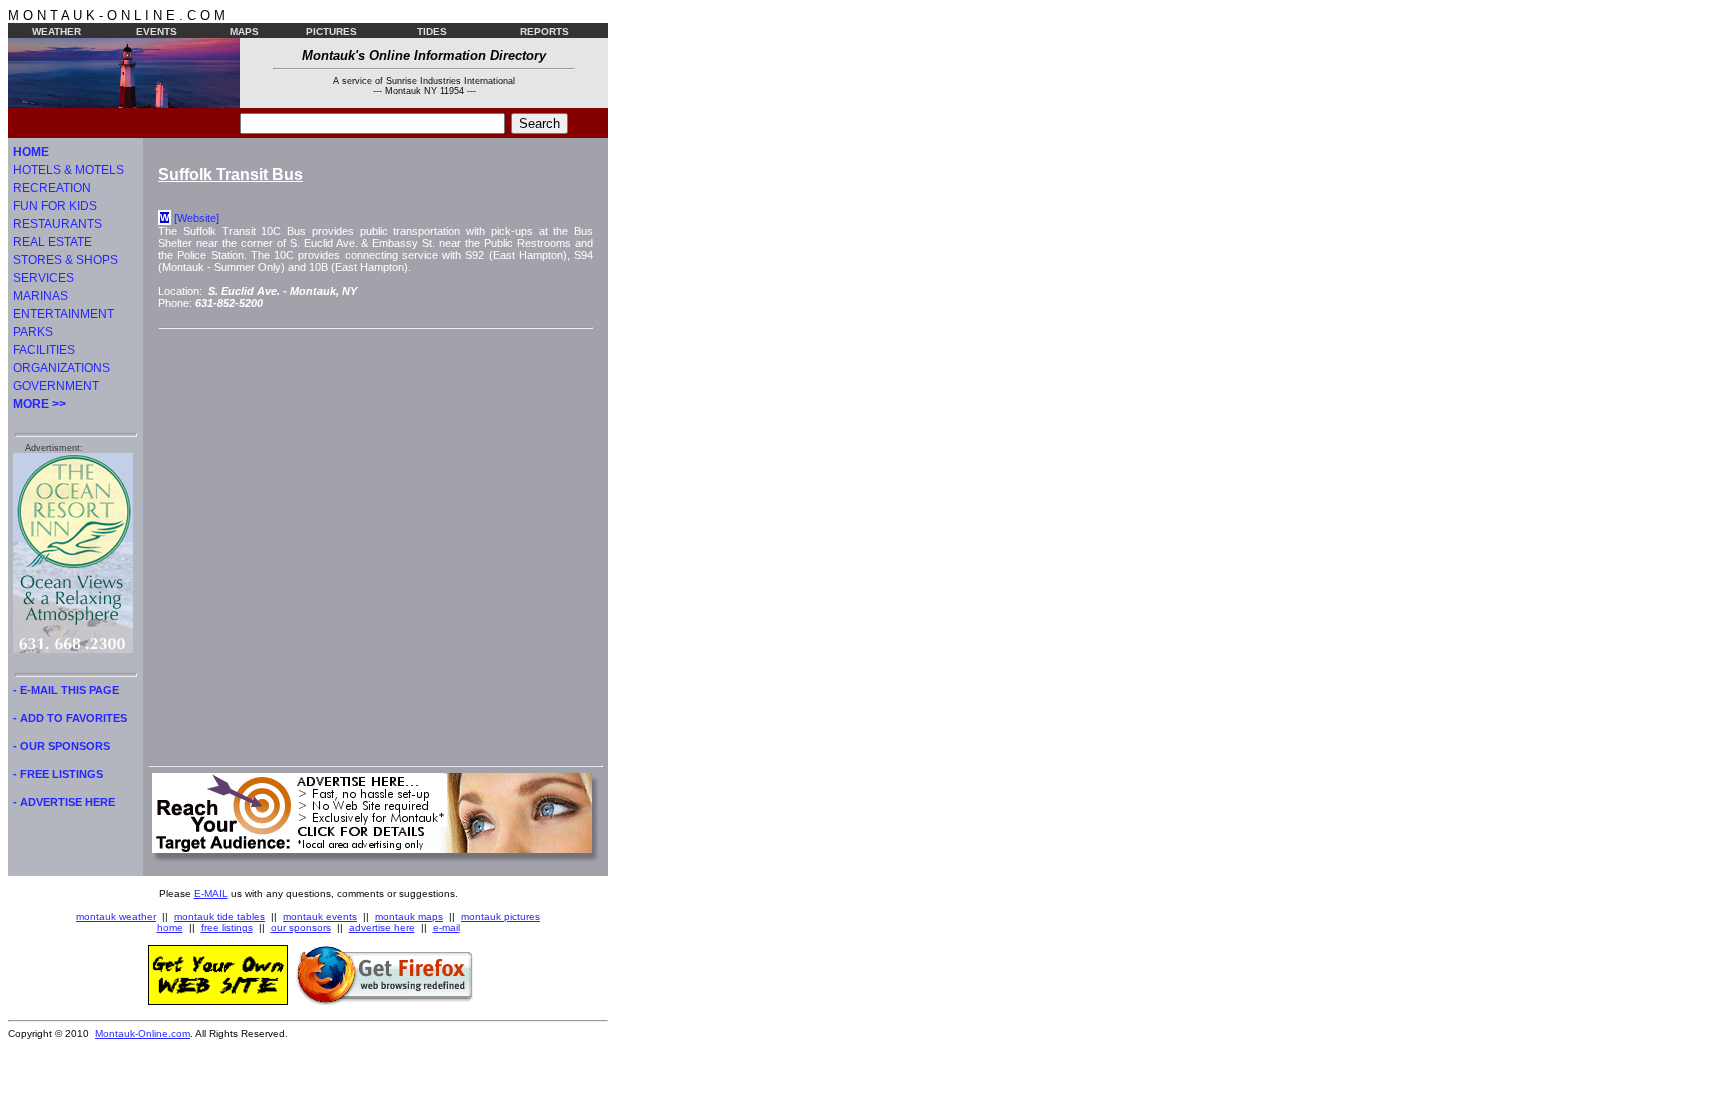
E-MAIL (211, 893)
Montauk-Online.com (142, 1033)
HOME (31, 152)
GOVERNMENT (56, 386)
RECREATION (52, 188)
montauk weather (116, 916)
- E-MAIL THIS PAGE (66, 690)
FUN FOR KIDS (55, 206)
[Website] (196, 218)
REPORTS (544, 31)
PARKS (33, 332)
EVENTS (156, 31)
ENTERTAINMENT (63, 314)
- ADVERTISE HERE (64, 802)
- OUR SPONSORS (61, 746)
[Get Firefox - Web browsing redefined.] (385, 1001)
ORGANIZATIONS (61, 368)
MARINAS (40, 296)
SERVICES (43, 278)
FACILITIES (44, 350)
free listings (227, 927)
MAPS (244, 31)
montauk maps (409, 916)
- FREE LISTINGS (58, 774)
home (170, 927)
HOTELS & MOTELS (68, 170)
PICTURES (331, 31)
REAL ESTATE (52, 242)
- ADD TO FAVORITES (70, 718)
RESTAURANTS (57, 224)
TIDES (432, 31)
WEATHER (56, 31)
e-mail (446, 927)
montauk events (320, 916)
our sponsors (301, 927)
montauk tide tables (219, 916)
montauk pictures (500, 916)
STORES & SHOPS (65, 260)
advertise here (382, 927)
